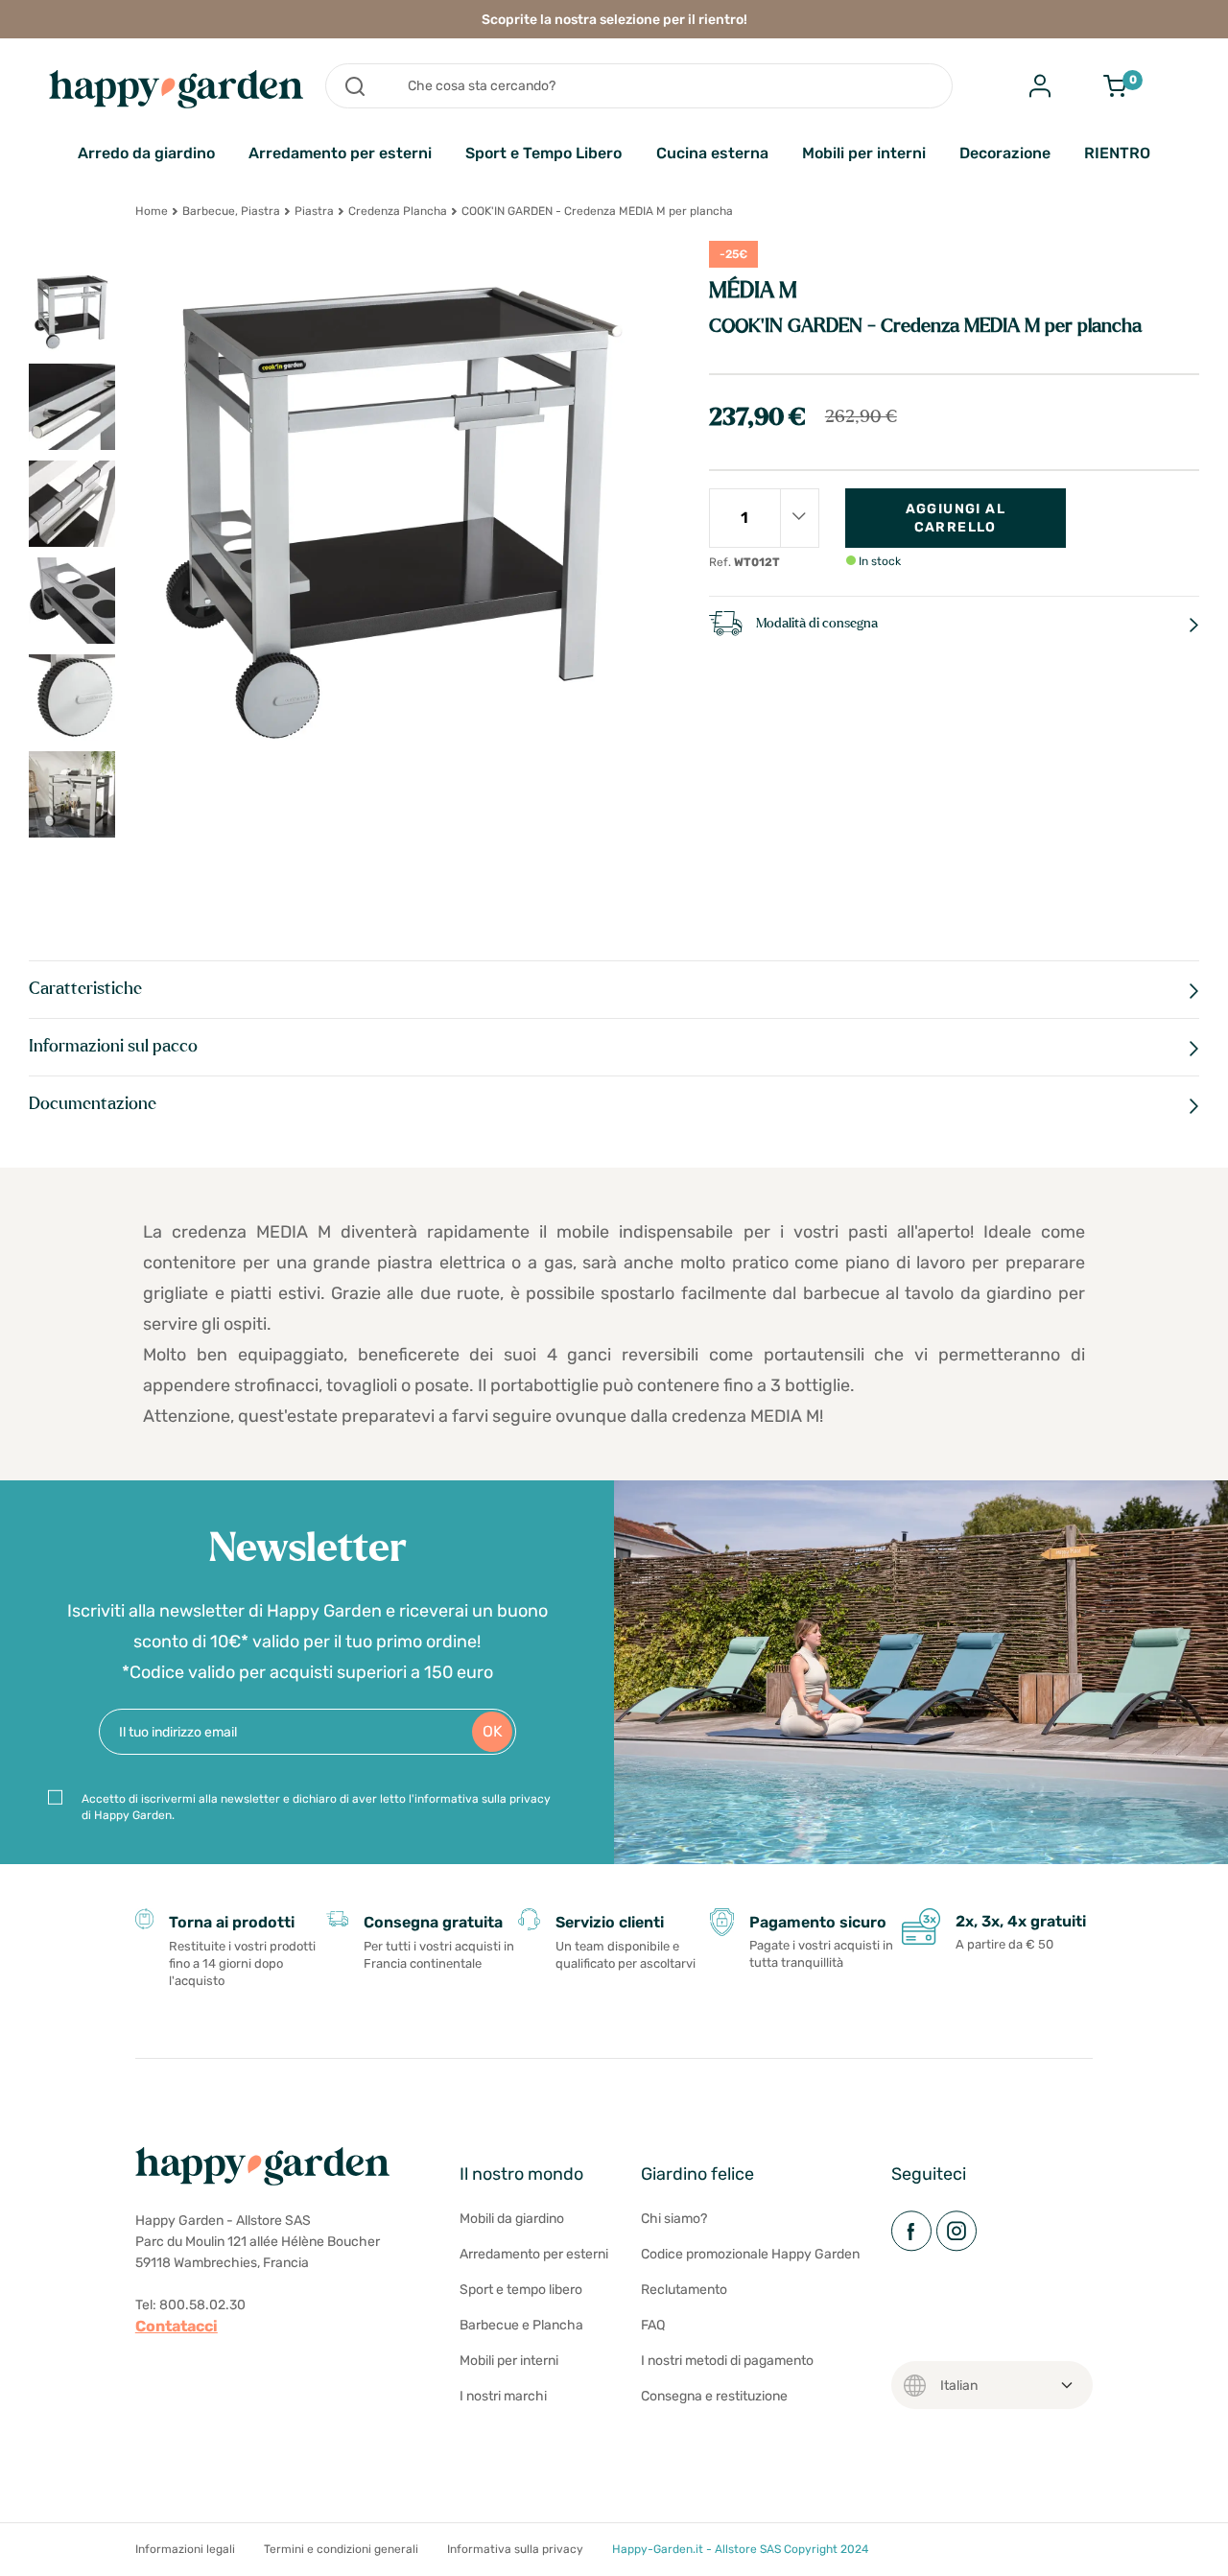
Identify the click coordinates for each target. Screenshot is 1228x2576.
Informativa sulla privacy (515, 2549)
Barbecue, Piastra (231, 211)
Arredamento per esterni (340, 153)
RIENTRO (1117, 153)
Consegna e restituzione (714, 2396)
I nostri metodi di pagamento (727, 2361)
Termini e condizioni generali (341, 2549)
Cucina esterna (712, 153)
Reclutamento (684, 2290)
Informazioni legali (185, 2549)
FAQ (653, 2325)
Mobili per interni (864, 153)
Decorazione (1005, 153)
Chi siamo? (674, 2219)
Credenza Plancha (398, 211)
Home (152, 211)
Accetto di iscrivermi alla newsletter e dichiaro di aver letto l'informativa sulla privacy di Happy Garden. (316, 1807)
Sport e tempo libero (521, 2290)
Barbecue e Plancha (521, 2325)
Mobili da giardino (512, 2219)
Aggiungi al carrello (956, 518)
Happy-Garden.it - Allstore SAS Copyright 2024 (740, 2549)
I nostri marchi (503, 2396)
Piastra (314, 211)
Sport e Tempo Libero (543, 153)
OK (493, 1731)
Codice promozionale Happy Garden (750, 2254)
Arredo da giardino (146, 153)
